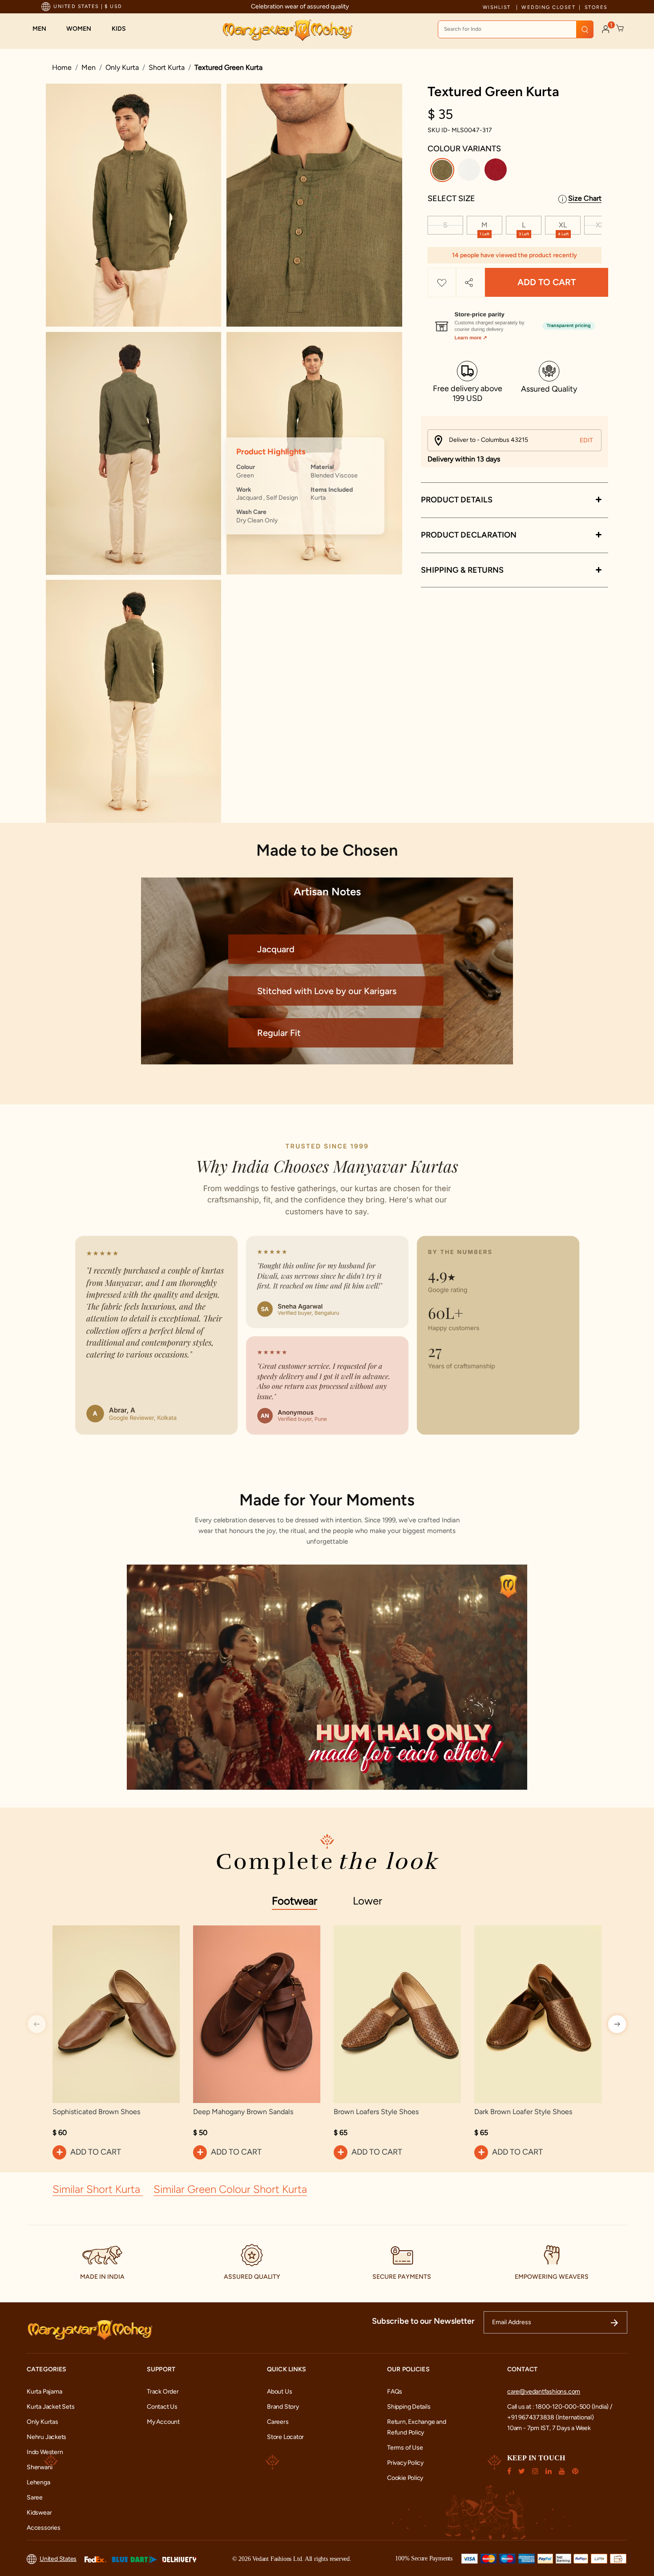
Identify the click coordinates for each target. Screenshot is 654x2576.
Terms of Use (405, 2448)
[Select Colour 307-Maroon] (497, 172)
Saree (35, 2497)
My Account (163, 2422)
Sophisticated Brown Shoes (96, 2112)
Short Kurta (167, 67)
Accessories (44, 2528)
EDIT (586, 440)
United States (58, 2559)
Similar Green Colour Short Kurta (230, 2189)
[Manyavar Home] (287, 30)
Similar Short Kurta (98, 2189)
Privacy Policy (405, 2463)
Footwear (295, 1901)
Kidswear (39, 2513)
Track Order (163, 2392)
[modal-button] (515, 322)
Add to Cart (547, 283)
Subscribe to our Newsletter (423, 2321)
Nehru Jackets (46, 2437)
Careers (278, 2422)
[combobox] (516, 29)
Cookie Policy (405, 2478)
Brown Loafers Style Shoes (376, 2112)
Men (89, 67)
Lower (367, 1901)
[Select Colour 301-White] (470, 172)
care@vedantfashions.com (544, 2392)
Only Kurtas (42, 2422)
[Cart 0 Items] (620, 28)
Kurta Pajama (44, 2392)
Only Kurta (122, 67)
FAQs (395, 2392)
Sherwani (39, 2467)
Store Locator (285, 2437)
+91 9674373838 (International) (551, 2417)
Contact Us (162, 2407)
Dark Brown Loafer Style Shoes (523, 2112)
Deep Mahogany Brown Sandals (243, 2112)
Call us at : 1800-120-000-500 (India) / (560, 2407)
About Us (279, 2392)
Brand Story (283, 2407)
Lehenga (38, 2482)
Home (62, 67)
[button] (44, 29)
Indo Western (45, 2452)
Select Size (451, 198)
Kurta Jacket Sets (50, 2407)
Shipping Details (409, 2407)
